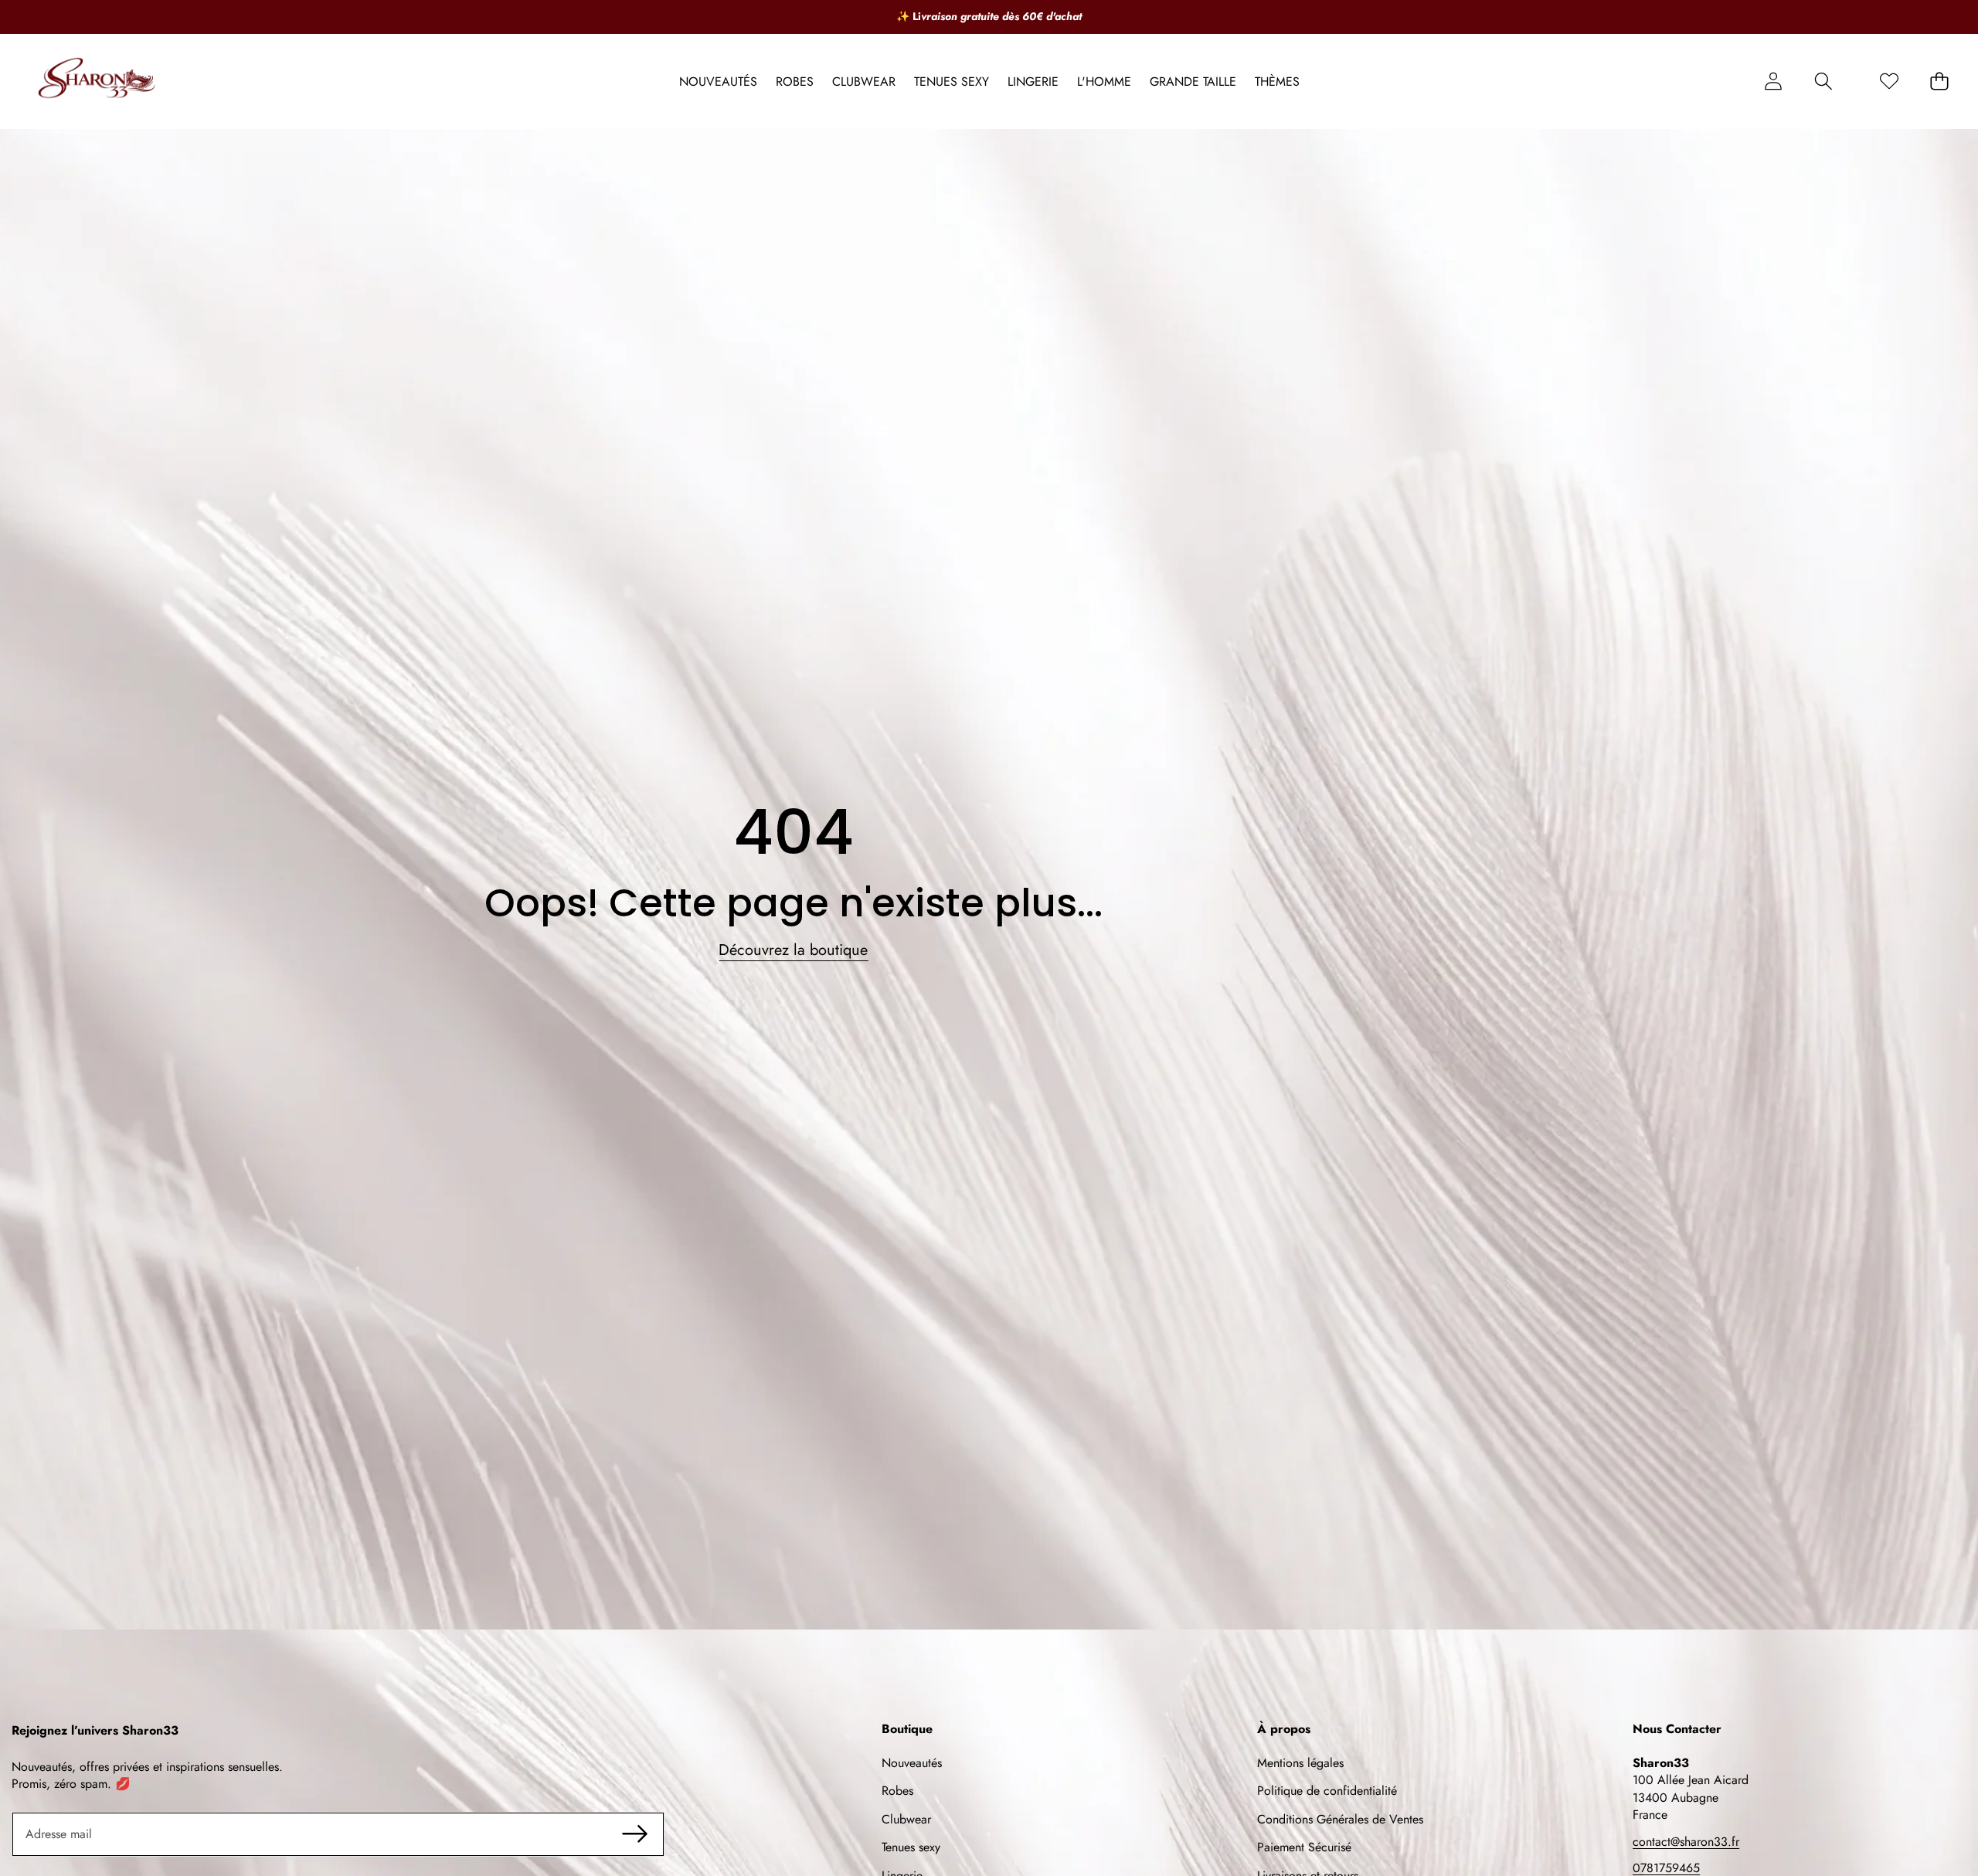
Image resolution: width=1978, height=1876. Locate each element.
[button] (1823, 82)
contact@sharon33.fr (1686, 1842)
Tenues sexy (911, 1847)
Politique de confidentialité (1327, 1791)
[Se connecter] (1773, 82)
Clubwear (906, 1819)
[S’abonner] (634, 1834)
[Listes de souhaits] (1889, 82)
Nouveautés (912, 1763)
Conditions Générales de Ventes (1340, 1819)
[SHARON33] (99, 82)
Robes (897, 1791)
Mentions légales (1300, 1763)
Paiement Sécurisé (1304, 1847)
